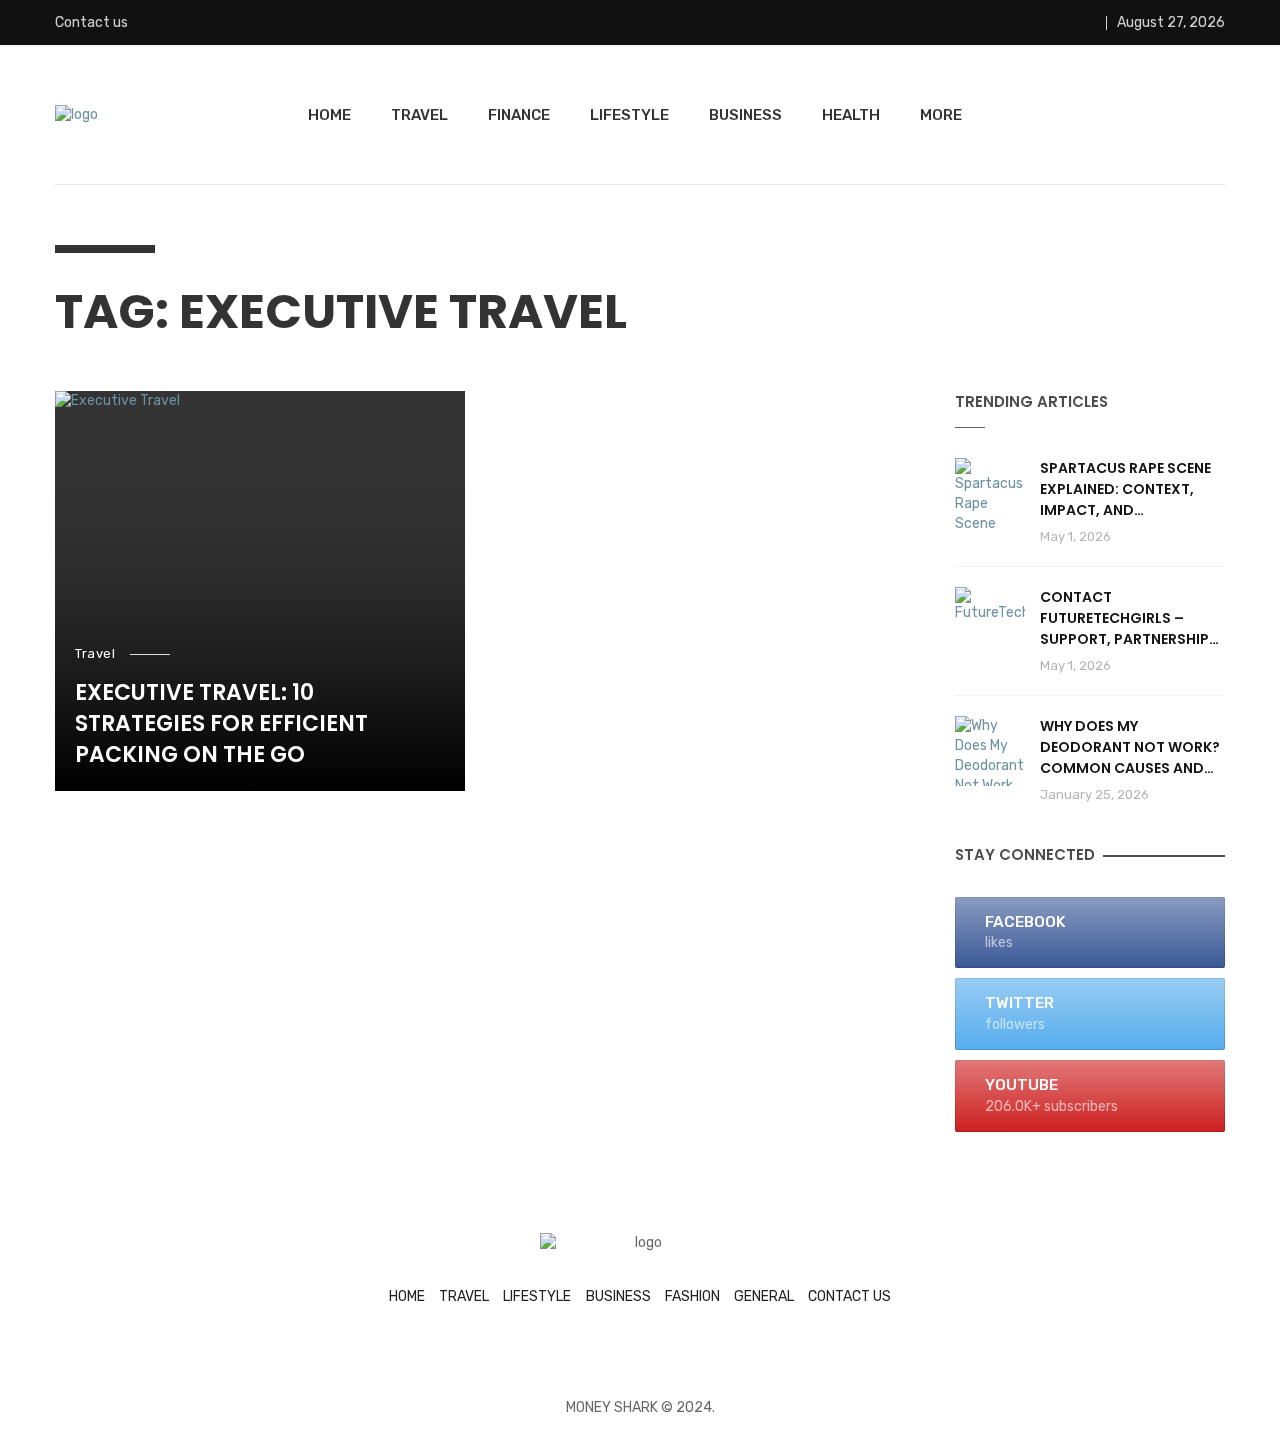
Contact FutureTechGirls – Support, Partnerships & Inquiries (1129, 618)
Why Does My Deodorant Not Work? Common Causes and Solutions (1130, 747)
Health (851, 115)
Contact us (91, 22)
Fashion (692, 1296)
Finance (519, 115)
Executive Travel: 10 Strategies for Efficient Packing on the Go (221, 724)
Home (329, 115)
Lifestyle (629, 115)
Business (745, 115)
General (764, 1296)
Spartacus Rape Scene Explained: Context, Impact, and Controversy (1125, 489)
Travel (419, 115)
